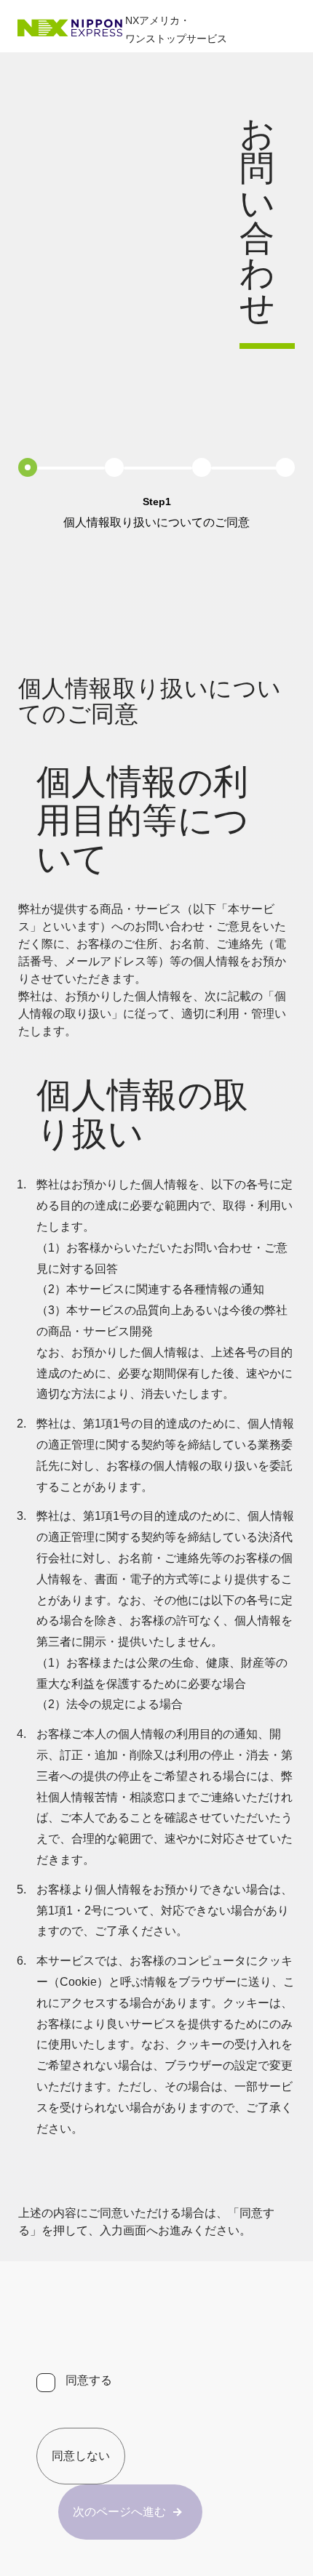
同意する (89, 2380)
